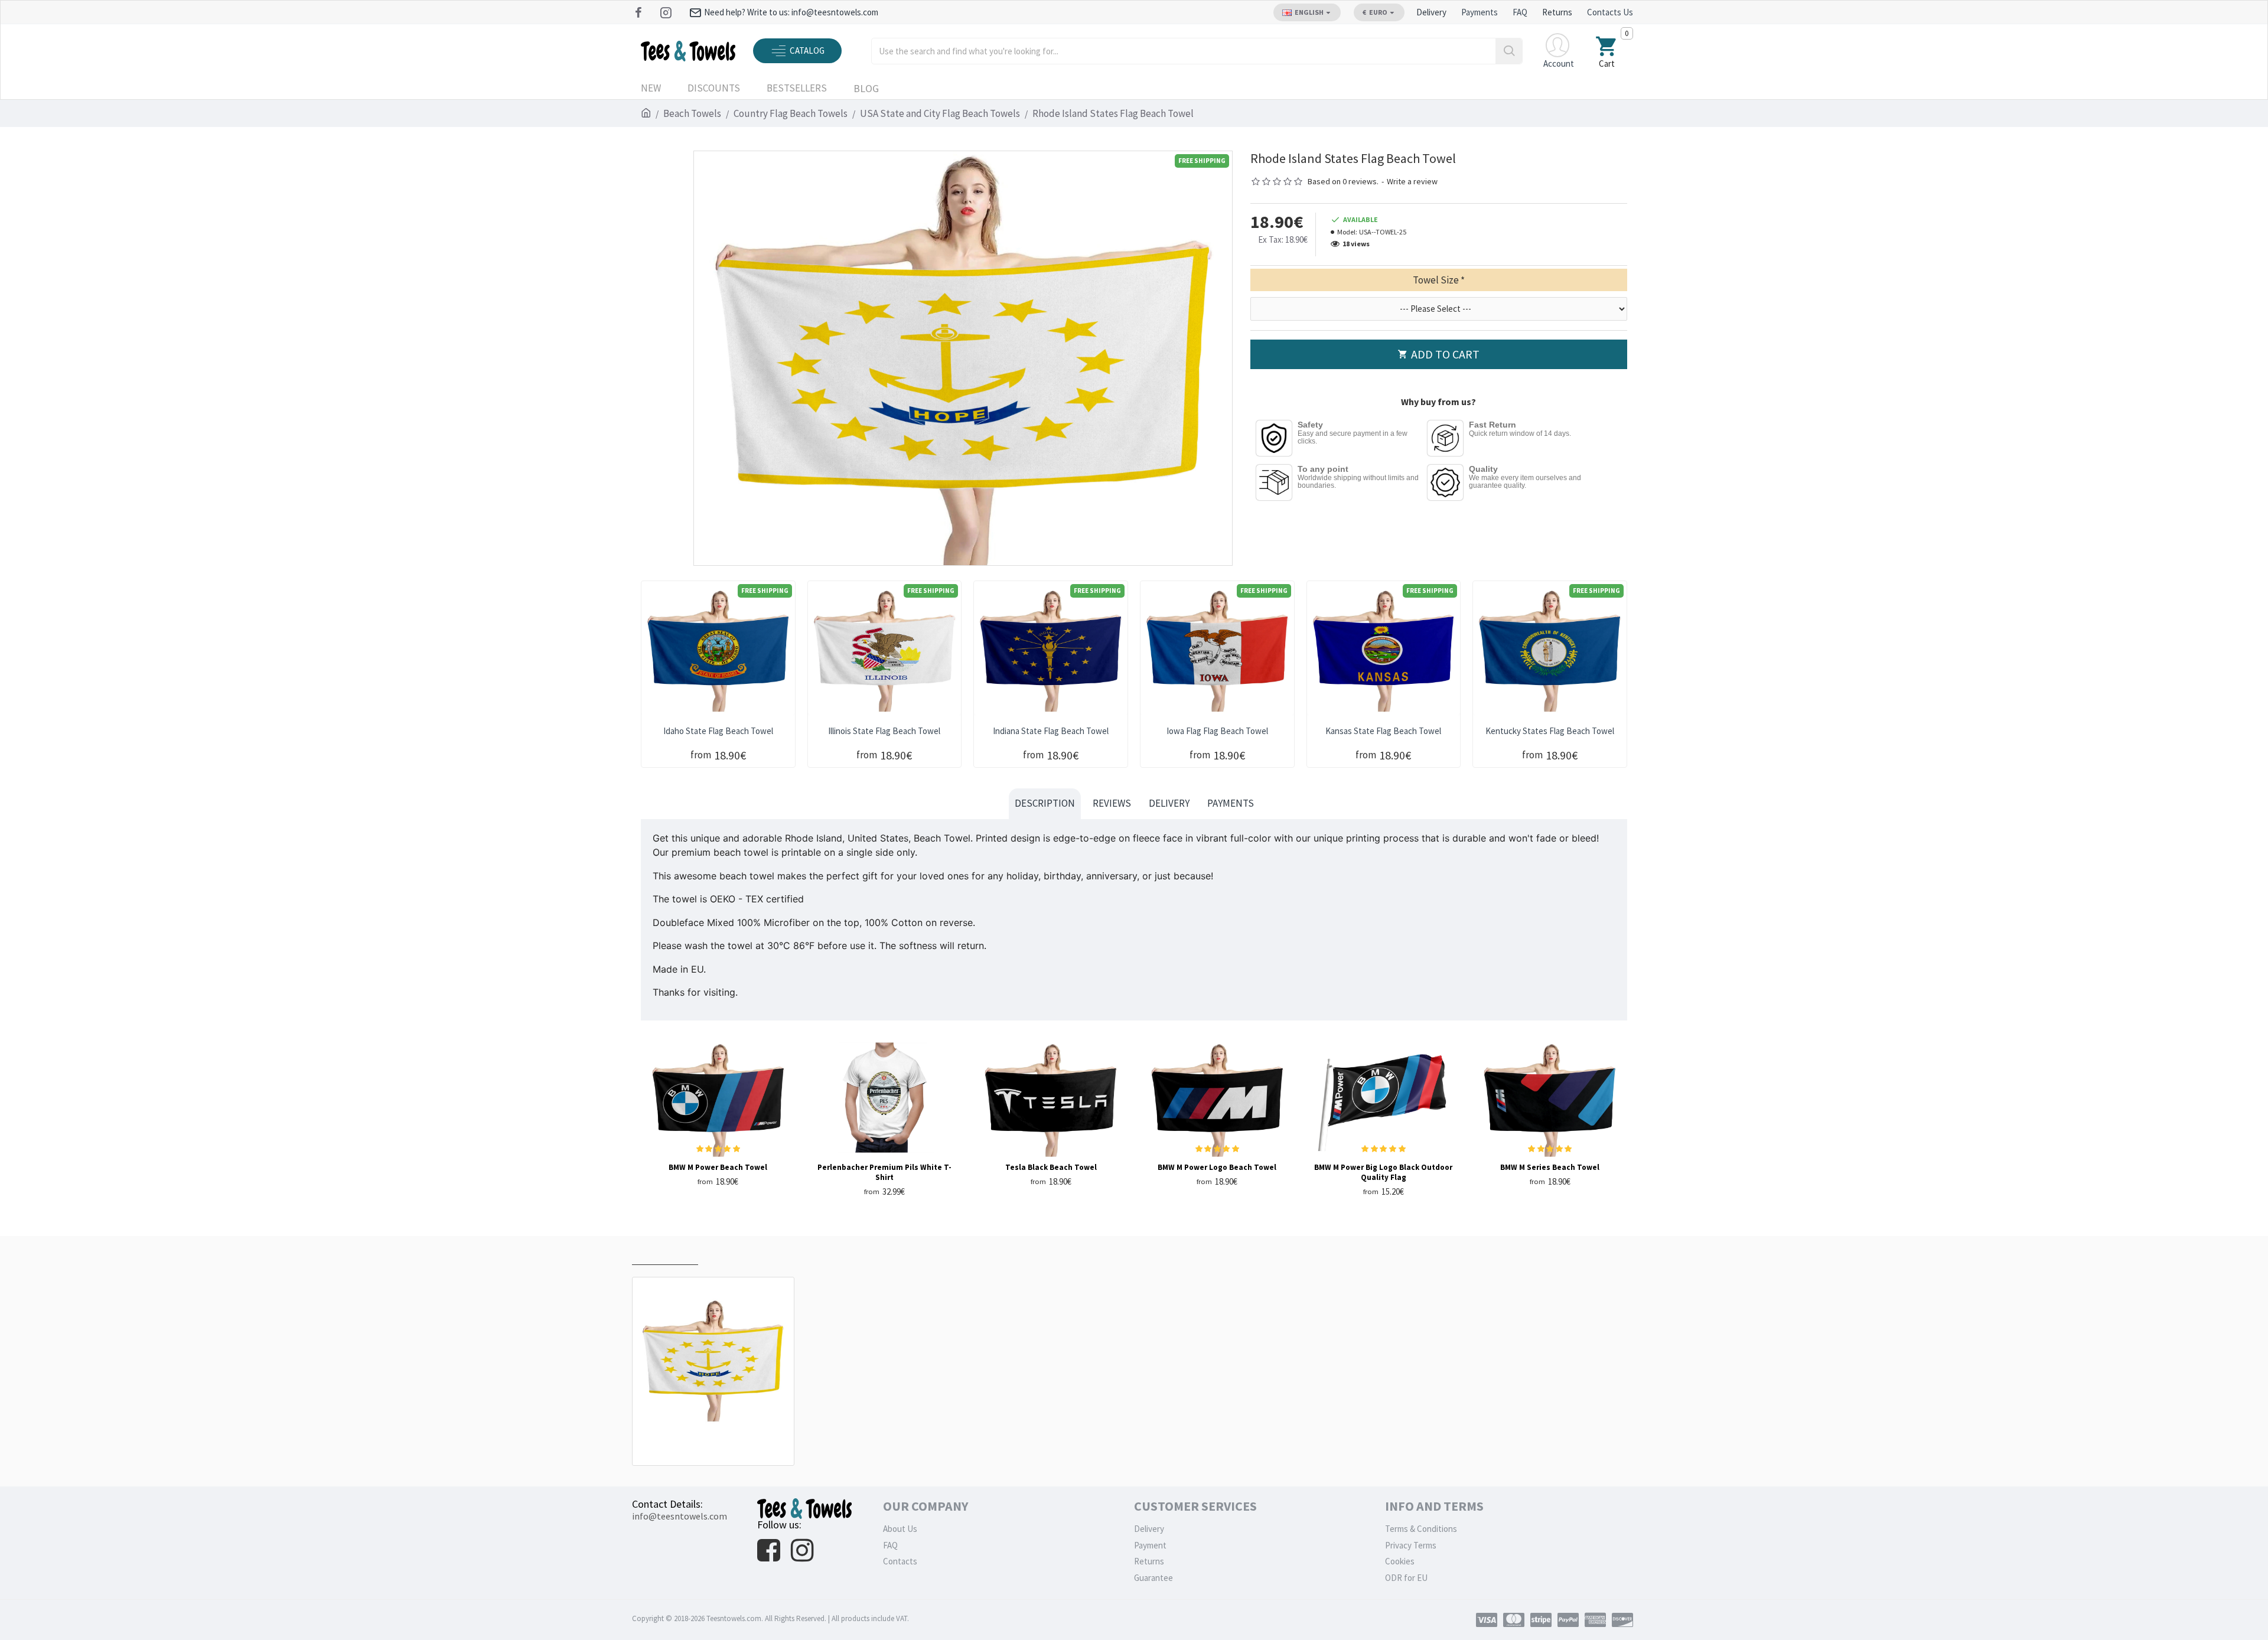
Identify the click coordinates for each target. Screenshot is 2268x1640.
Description (1045, 803)
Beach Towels (692, 113)
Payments (1231, 803)
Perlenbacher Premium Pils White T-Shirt (884, 1173)
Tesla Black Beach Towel (1051, 1168)
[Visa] (1487, 1620)
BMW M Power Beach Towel (718, 1168)
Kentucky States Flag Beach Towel (1550, 731)
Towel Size (1436, 280)
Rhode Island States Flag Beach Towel (716, 1439)
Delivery (1169, 803)
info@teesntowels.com (680, 1516)
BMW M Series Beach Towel (1550, 1168)
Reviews (1112, 803)
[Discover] (1622, 1620)
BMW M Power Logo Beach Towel (1217, 1168)
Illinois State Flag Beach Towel (884, 731)
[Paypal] (1568, 1620)
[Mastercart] (1514, 1620)
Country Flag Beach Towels (791, 113)
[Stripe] (1541, 1620)
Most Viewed (736, 1253)
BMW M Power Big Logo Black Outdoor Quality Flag (1383, 1173)
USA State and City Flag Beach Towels (940, 113)
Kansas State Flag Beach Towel (1383, 731)
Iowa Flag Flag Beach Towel (1217, 731)
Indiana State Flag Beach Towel (1051, 731)
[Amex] (1595, 1620)
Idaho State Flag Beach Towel (718, 731)
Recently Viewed (665, 1253)
